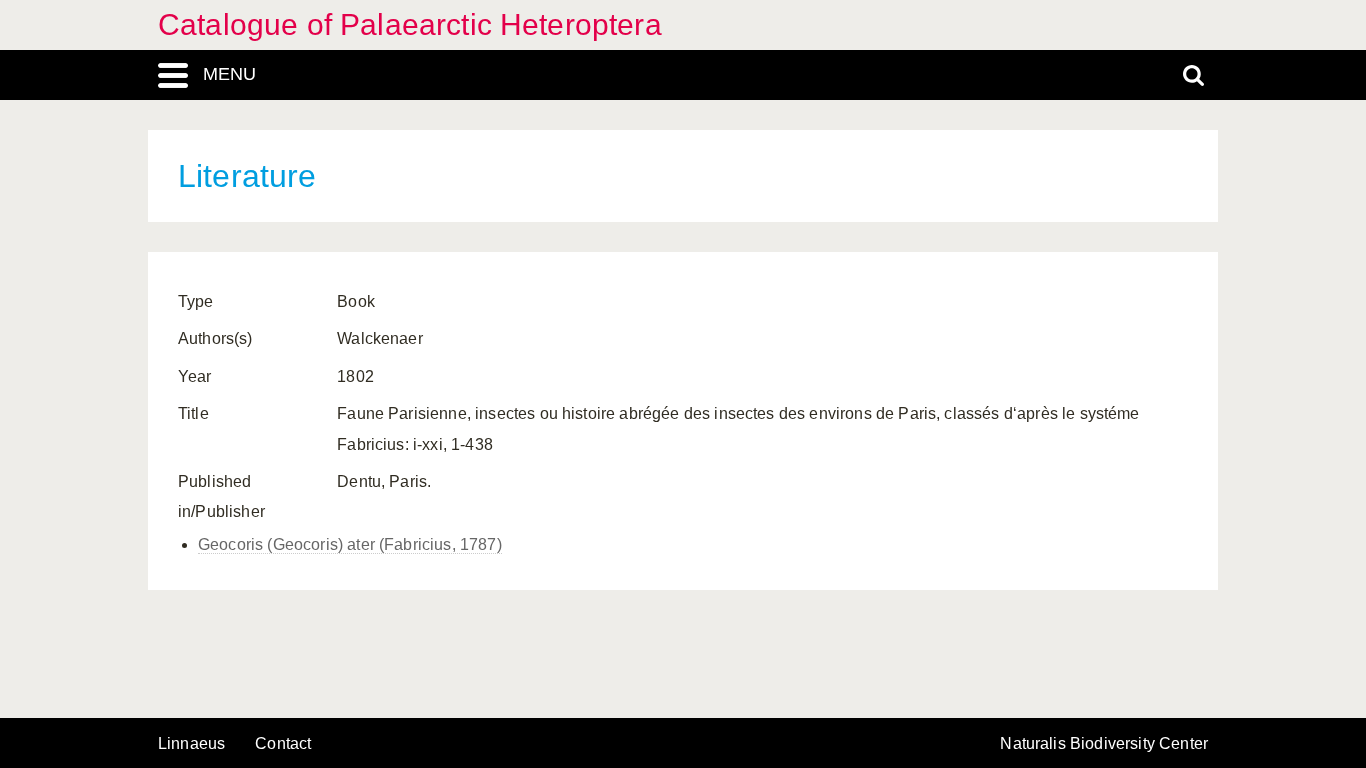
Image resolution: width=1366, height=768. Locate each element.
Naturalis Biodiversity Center (1104, 744)
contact (283, 743)
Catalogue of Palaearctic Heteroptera (410, 24)
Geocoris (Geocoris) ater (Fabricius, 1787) (350, 544)
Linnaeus (191, 744)
